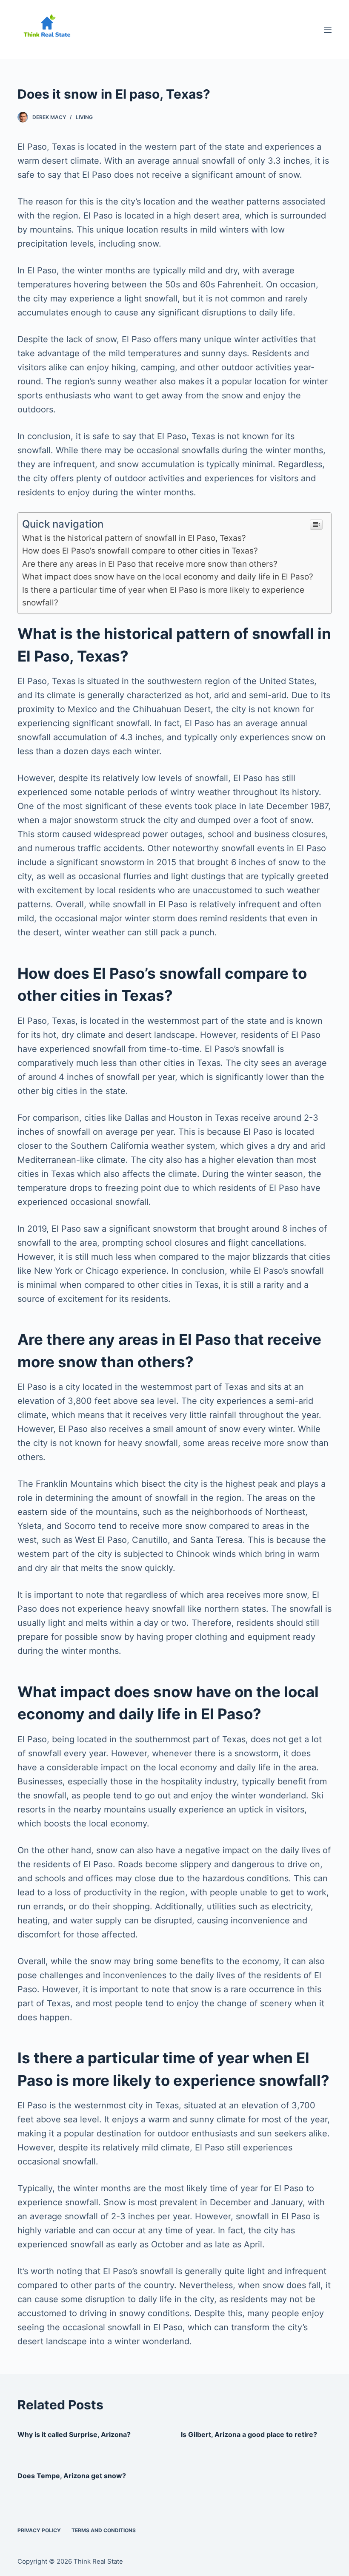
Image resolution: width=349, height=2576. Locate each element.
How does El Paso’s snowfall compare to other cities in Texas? (140, 551)
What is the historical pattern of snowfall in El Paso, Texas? (134, 538)
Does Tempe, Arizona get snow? (72, 2476)
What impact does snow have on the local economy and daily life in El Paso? (168, 577)
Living (84, 117)
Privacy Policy (39, 2530)
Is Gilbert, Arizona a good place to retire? (249, 2434)
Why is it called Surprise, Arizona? (74, 2434)
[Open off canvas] (328, 30)
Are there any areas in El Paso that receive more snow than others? (150, 564)
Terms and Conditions (104, 2530)
